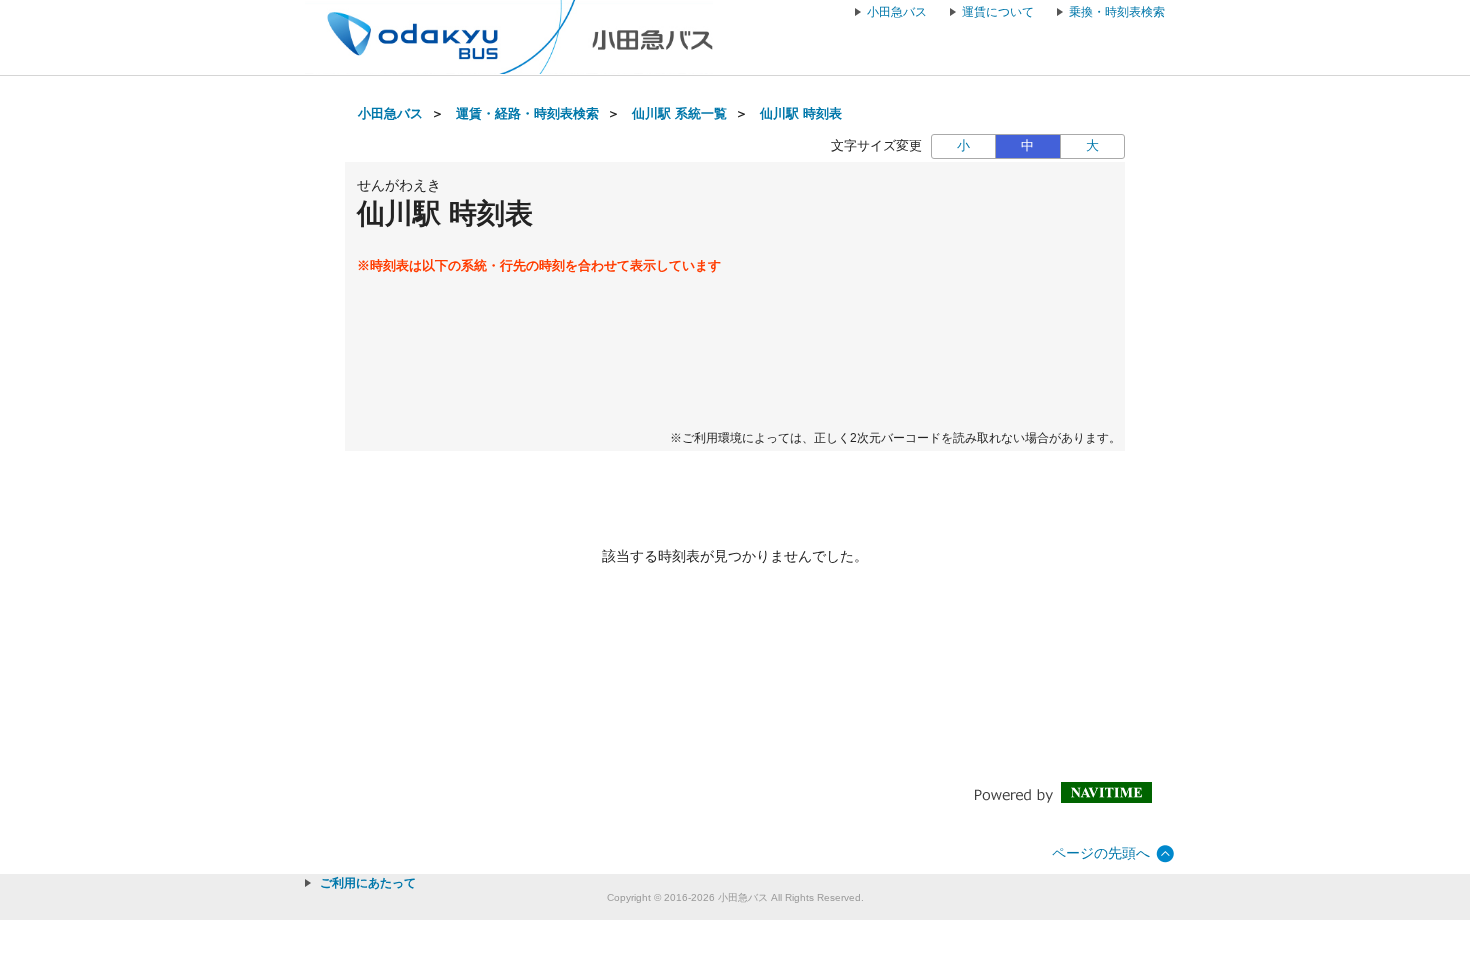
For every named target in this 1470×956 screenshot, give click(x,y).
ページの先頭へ (1101, 853)
